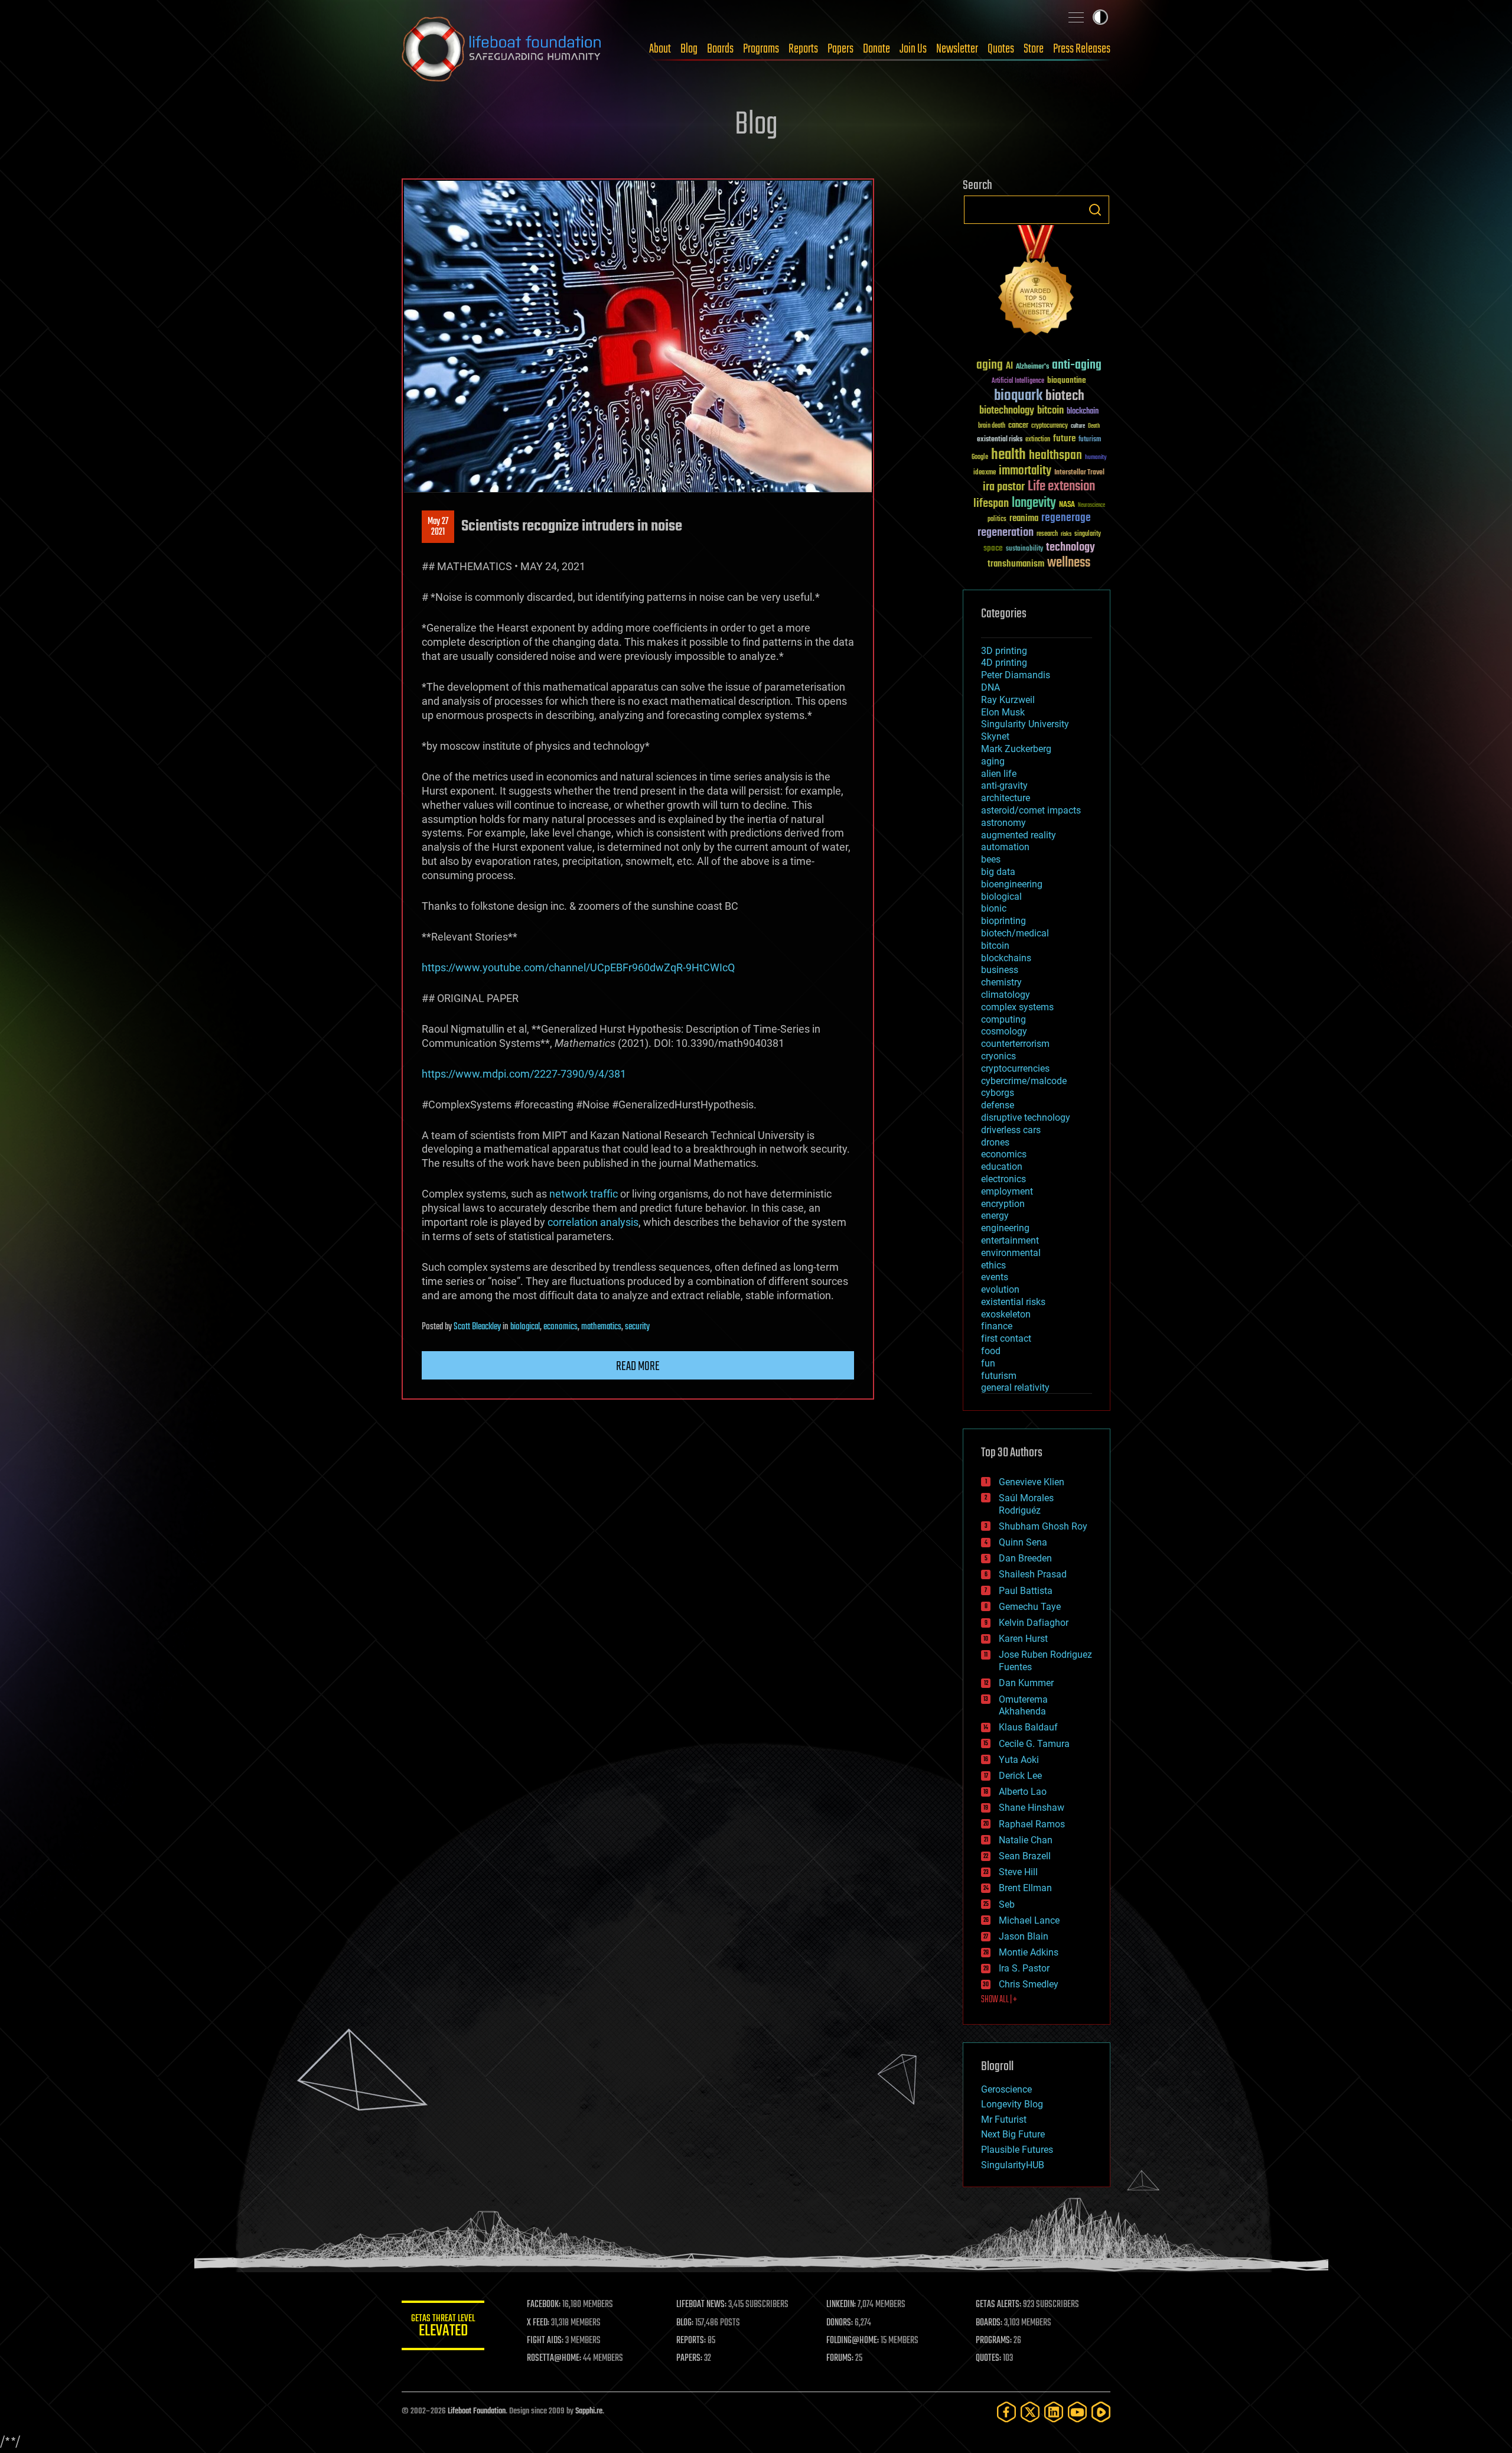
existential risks (1000, 440)
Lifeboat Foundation (477, 2411)
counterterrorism (1015, 1044)
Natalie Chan (1026, 1840)
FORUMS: (840, 2358)
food (991, 1351)
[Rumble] (1101, 2412)
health (1008, 455)
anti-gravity (1004, 785)
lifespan (991, 504)
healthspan (1055, 456)
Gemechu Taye (1030, 1607)
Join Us (913, 49)
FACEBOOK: (544, 2305)
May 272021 (438, 527)
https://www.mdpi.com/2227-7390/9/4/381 (524, 1074)
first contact (1006, 1338)
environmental (1011, 1253)
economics (561, 1327)
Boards (720, 49)
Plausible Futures (1017, 2150)
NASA (1067, 505)
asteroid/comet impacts (1031, 810)
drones (995, 1142)
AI (1009, 367)
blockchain (1083, 412)
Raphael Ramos (1032, 1824)
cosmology (1004, 1031)
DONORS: (840, 2323)
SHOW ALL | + (999, 2000)
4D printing (1004, 663)
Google (980, 458)
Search (1095, 210)
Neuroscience (1091, 506)
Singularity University (1025, 724)
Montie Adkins (1029, 1952)
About (660, 49)
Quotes (1001, 49)
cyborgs (998, 1093)
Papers (840, 49)
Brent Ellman (1025, 1888)
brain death (992, 426)
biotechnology (1007, 411)
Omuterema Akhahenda (1023, 1706)
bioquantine (1067, 380)
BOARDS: (989, 2323)
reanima (1024, 518)
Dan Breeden (1025, 1558)
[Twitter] (1030, 2412)
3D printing (1004, 651)
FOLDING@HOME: (853, 2341)
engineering (1005, 1228)
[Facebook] (1006, 2412)
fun (988, 1363)
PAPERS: (689, 2358)
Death (1094, 426)
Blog (689, 49)
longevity (1034, 503)
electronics (1003, 1179)
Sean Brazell (1025, 1856)
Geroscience (1006, 2089)
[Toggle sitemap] (1076, 17)
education (1002, 1167)
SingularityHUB (1013, 2165)
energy (995, 1216)
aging (990, 365)
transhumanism (1016, 564)
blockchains (1006, 958)
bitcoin (1050, 411)
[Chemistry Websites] (1037, 283)
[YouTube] (1077, 2412)
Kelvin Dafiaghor (1034, 1623)
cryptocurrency (1050, 426)
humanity (1096, 458)
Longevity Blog (1012, 2104)
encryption (1003, 1204)
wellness (1069, 563)
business (1000, 970)
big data (998, 872)
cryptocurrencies (1015, 1068)
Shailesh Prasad (1033, 1574)
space (993, 548)
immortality (1025, 471)
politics (997, 520)
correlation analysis (593, 1222)
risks (1066, 534)
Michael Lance (1029, 1920)
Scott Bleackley (477, 1327)
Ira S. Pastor (1024, 1968)
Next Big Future (1013, 2134)
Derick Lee (1020, 1776)
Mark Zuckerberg (1016, 749)
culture (1078, 426)
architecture (1006, 798)
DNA (990, 687)
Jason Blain (1024, 1936)
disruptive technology (1026, 1117)
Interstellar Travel (1079, 473)
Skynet (995, 736)
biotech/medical (1015, 933)
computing (1003, 1019)
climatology (1006, 995)
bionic (994, 908)
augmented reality (1019, 835)
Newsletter (957, 49)
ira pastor (1004, 487)
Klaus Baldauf (1028, 1727)
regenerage (1066, 518)
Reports (803, 49)
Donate (876, 49)
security (637, 1327)
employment (1007, 1191)
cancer (1018, 426)
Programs (761, 49)
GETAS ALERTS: (998, 2305)
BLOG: (685, 2323)
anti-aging (1077, 365)
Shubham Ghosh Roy (1043, 1526)
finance (997, 1326)
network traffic (584, 1194)
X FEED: (538, 2323)
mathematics (601, 1327)
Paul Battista (1026, 1591)
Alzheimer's (1032, 367)
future (1064, 439)
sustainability (1024, 549)
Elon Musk (1003, 712)
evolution (1000, 1289)
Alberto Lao (1023, 1792)
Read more (638, 1367)
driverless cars (1011, 1130)
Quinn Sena (1023, 1542)
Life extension (1061, 487)
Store (1034, 49)
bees (991, 859)
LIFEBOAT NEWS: (701, 2305)
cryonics (998, 1056)
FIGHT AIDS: (545, 2341)
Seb (1007, 1904)
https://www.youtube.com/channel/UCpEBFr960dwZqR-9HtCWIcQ (578, 967)
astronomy (1003, 823)
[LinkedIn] (1054, 2412)
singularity (1088, 534)
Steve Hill (1018, 1872)
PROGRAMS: (994, 2341)
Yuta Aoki (1019, 1760)
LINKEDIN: (841, 2305)
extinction (1038, 440)
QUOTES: (988, 2358)
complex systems (1017, 1007)
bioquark (1018, 396)
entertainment (1010, 1240)
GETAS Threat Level (443, 2327)
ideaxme (985, 473)
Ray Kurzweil (1008, 700)
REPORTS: (691, 2341)
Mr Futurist (1004, 2119)
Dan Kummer (1026, 1683)
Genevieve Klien (1032, 1482)
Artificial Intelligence (1018, 381)
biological (525, 1327)
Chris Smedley (1029, 1984)
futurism (1090, 440)
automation (1005, 847)
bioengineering (1012, 884)
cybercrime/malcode (1024, 1081)
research (1047, 534)
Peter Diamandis (1016, 675)
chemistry (1001, 982)
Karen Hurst (1023, 1639)
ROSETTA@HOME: (554, 2358)
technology (1071, 548)
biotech (1065, 396)
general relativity (1015, 1387)
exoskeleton (1006, 1314)
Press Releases (1082, 49)
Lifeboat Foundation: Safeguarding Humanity (502, 49)
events (995, 1277)
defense (998, 1105)
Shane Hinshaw (1032, 1808)
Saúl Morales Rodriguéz (1026, 1504)
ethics (993, 1265)
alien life (999, 774)
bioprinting (1003, 921)
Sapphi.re (589, 2411)
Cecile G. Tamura (1034, 1744)
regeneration (1006, 533)
